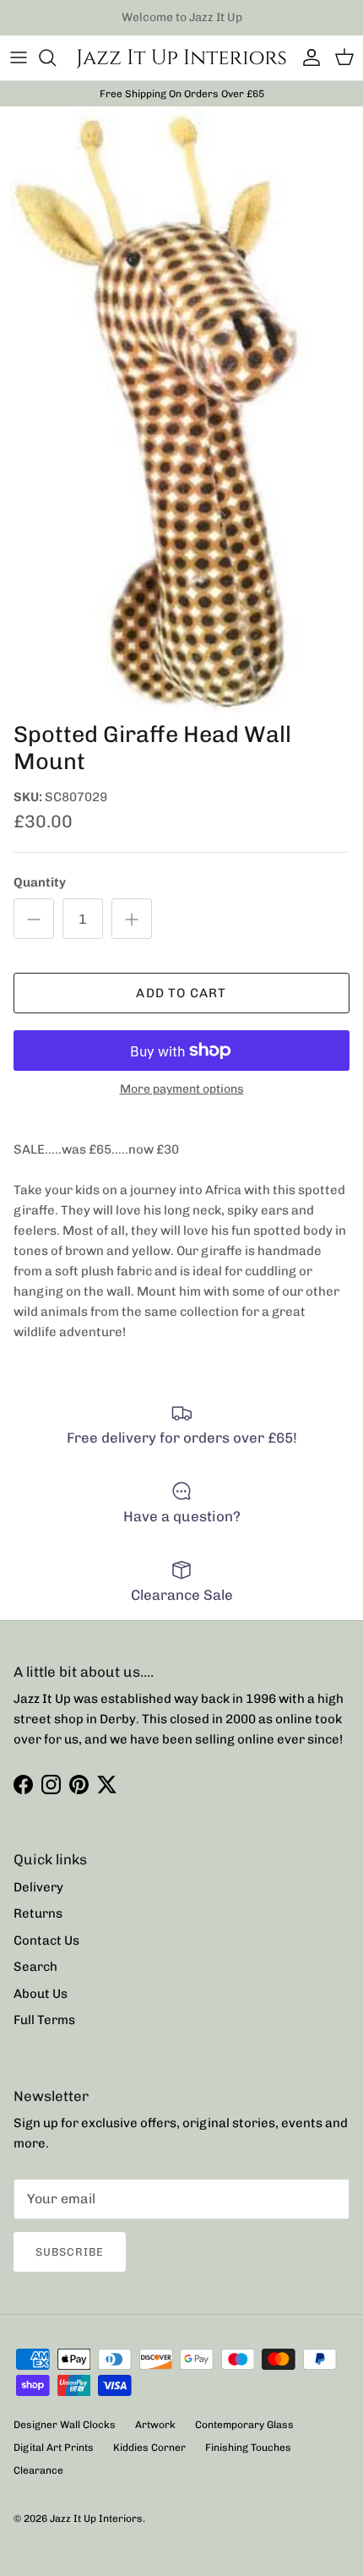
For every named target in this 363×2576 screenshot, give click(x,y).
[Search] (56, 57)
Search (35, 1967)
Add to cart (181, 993)
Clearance (38, 2470)
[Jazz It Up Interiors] (181, 58)
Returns (38, 1913)
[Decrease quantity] (34, 919)
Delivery (38, 1887)
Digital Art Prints (54, 2448)
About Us (41, 1994)
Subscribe (70, 2252)
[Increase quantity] (132, 919)
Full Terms (44, 2020)
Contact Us (46, 1940)
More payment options (182, 1089)
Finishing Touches (248, 2448)
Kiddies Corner (149, 2448)
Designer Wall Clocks (65, 2425)
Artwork (155, 2425)
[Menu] (19, 57)
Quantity (40, 882)
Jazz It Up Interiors (96, 2519)
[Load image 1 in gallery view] (181, 409)
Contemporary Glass (244, 2425)
